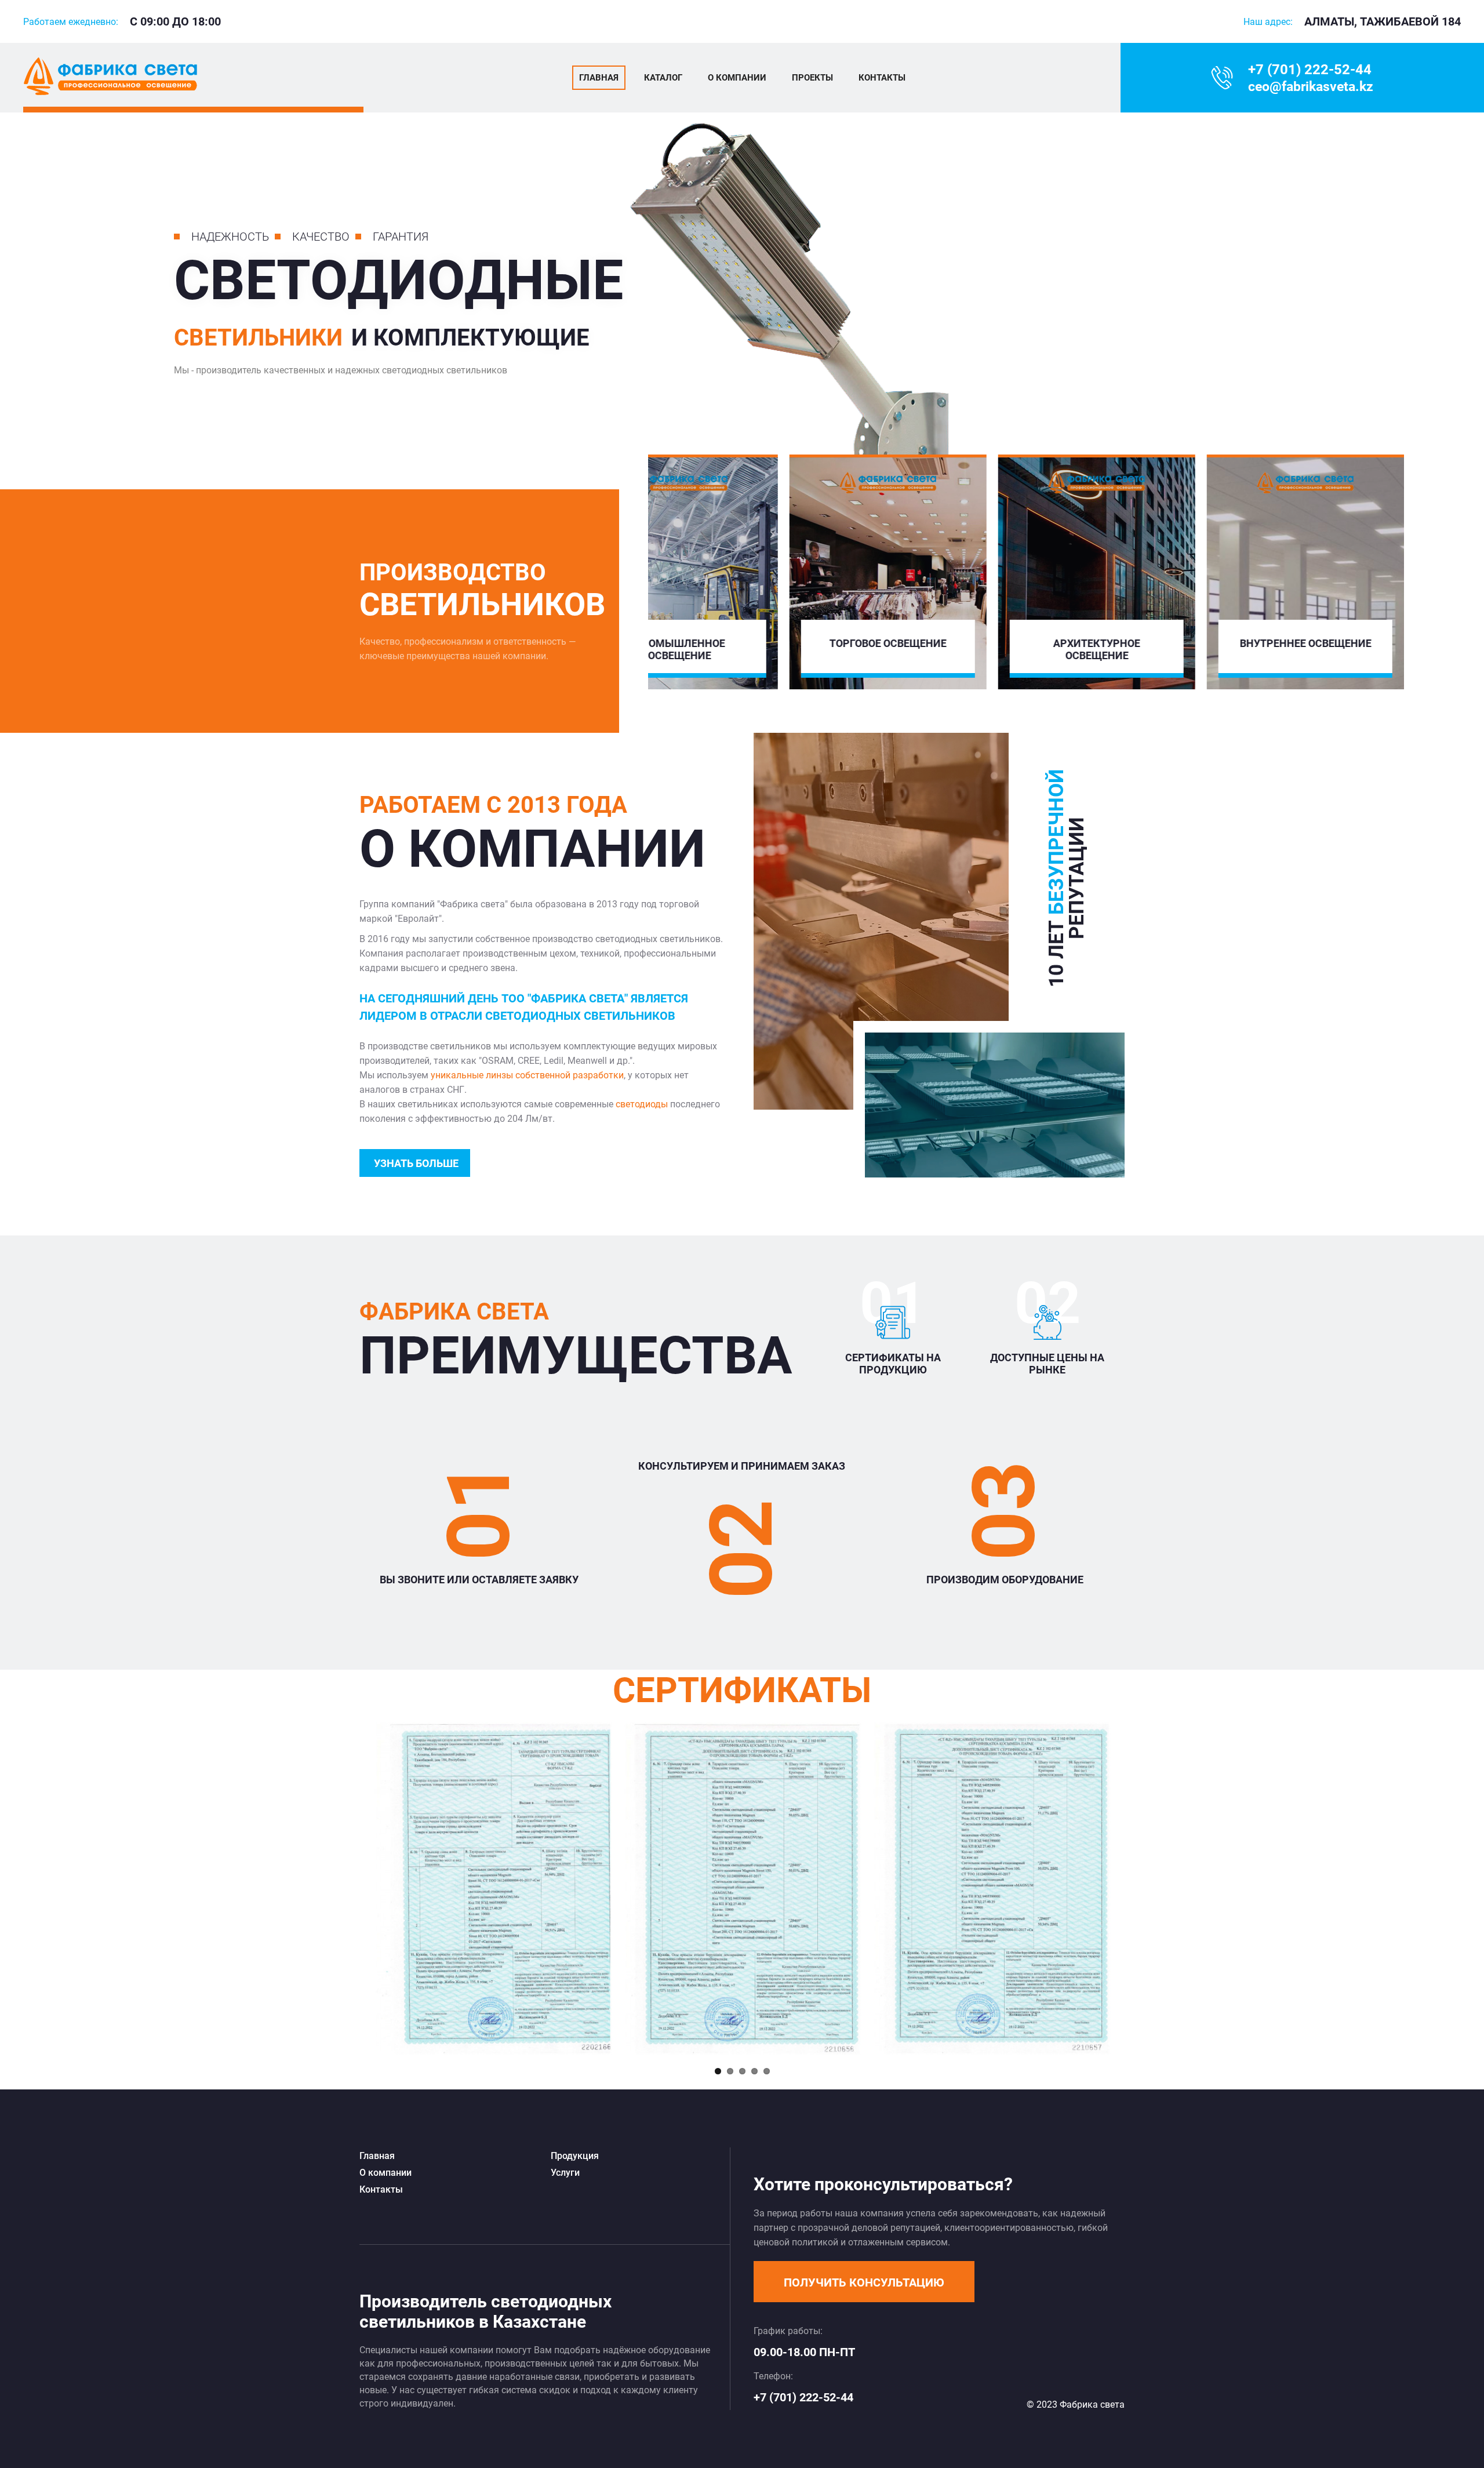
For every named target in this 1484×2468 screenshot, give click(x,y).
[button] (864, 2282)
